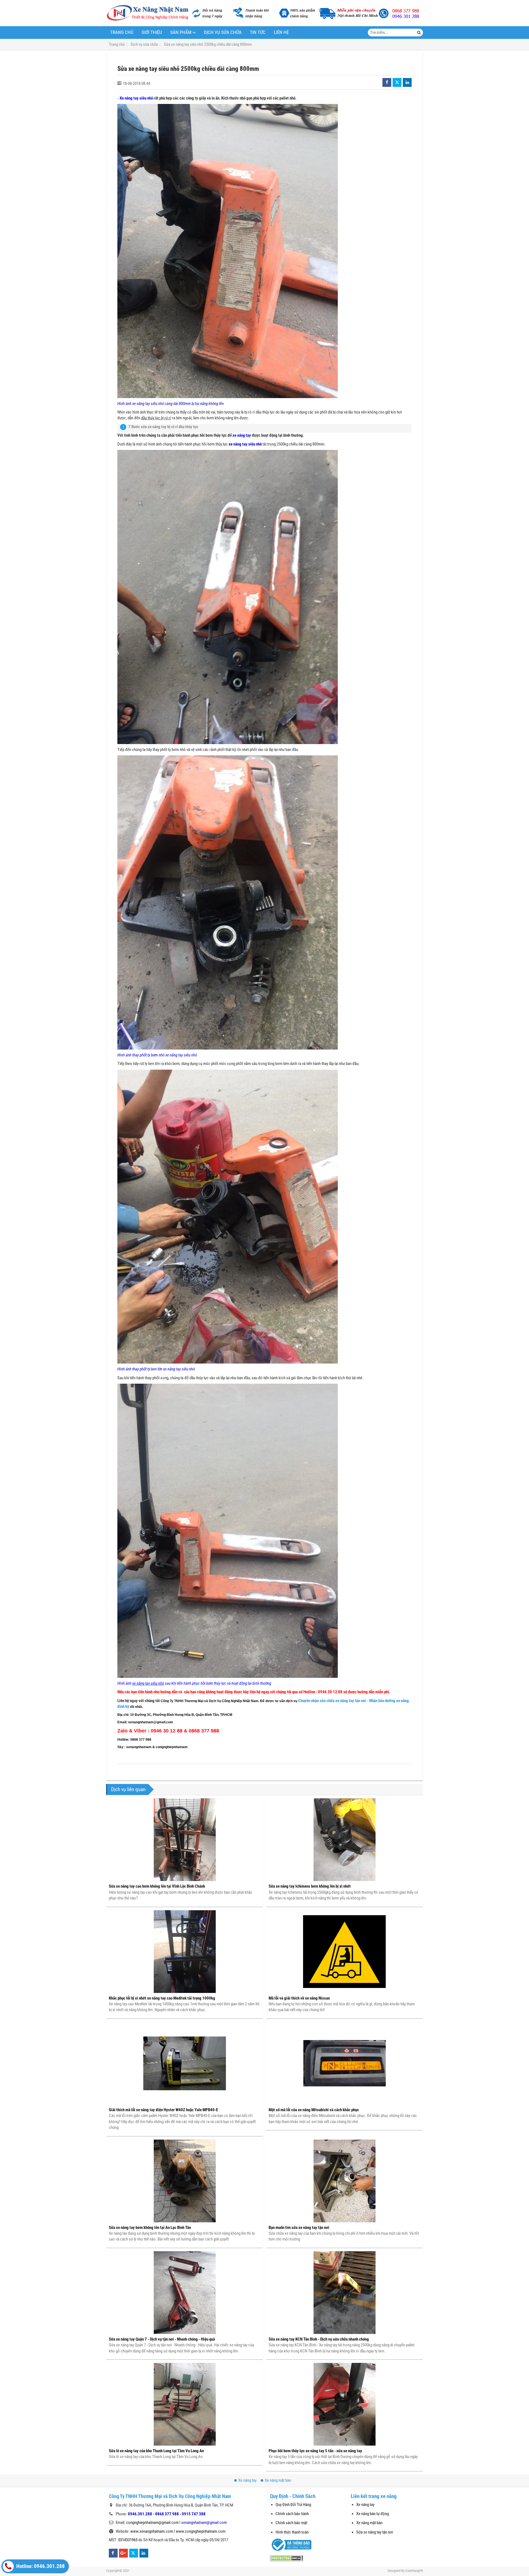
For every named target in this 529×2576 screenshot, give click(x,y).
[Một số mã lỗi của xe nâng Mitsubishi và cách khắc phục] (344, 2063)
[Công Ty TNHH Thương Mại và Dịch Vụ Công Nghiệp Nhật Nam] (147, 13)
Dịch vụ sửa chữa (223, 32)
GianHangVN (414, 2571)
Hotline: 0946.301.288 (40, 2566)
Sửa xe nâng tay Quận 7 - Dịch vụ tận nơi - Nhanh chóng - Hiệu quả (162, 2339)
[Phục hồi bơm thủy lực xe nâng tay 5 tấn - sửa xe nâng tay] (344, 2404)
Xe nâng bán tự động (373, 2514)
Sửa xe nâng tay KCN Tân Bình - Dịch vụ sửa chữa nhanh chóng (319, 2339)
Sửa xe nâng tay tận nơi (375, 2532)
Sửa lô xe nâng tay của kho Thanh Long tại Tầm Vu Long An (156, 2451)
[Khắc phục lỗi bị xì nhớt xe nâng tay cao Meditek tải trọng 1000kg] (185, 1952)
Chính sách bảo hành (292, 2514)
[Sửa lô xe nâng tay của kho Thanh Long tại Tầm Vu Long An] (185, 2404)
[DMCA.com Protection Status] (287, 2558)
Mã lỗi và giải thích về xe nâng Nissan (299, 1998)
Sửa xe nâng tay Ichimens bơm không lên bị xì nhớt (310, 1886)
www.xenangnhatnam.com (152, 2531)
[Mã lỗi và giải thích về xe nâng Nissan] (344, 1952)
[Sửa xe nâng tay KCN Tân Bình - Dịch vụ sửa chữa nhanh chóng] (344, 2293)
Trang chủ (122, 32)
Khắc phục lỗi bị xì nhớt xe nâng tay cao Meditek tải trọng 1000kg (162, 1998)
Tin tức (258, 32)
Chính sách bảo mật (291, 2523)
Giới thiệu (152, 32)
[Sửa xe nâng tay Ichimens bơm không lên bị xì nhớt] (344, 1840)
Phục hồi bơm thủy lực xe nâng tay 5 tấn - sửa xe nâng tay (315, 2451)
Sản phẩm (181, 32)
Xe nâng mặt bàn (278, 2480)
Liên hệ (281, 32)
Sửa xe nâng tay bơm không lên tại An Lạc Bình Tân (150, 2228)
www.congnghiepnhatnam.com (201, 2531)
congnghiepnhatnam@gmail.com (152, 2523)
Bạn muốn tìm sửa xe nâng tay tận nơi (299, 2228)
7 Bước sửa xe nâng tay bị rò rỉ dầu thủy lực (163, 427)
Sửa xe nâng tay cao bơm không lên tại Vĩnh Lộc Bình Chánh (157, 1886)
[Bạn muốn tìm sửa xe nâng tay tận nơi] (344, 2181)
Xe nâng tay (247, 2480)
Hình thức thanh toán (292, 2532)
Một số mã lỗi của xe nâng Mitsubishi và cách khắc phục (314, 2110)
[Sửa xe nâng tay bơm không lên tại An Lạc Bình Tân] (185, 2181)
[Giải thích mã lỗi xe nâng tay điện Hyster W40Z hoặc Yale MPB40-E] (185, 2063)
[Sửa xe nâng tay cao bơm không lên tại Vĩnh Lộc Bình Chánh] (185, 1840)
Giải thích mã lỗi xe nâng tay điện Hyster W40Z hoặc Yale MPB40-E (163, 2110)
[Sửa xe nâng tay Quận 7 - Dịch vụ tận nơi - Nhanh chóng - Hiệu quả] (185, 2293)
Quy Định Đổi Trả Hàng (293, 2505)
